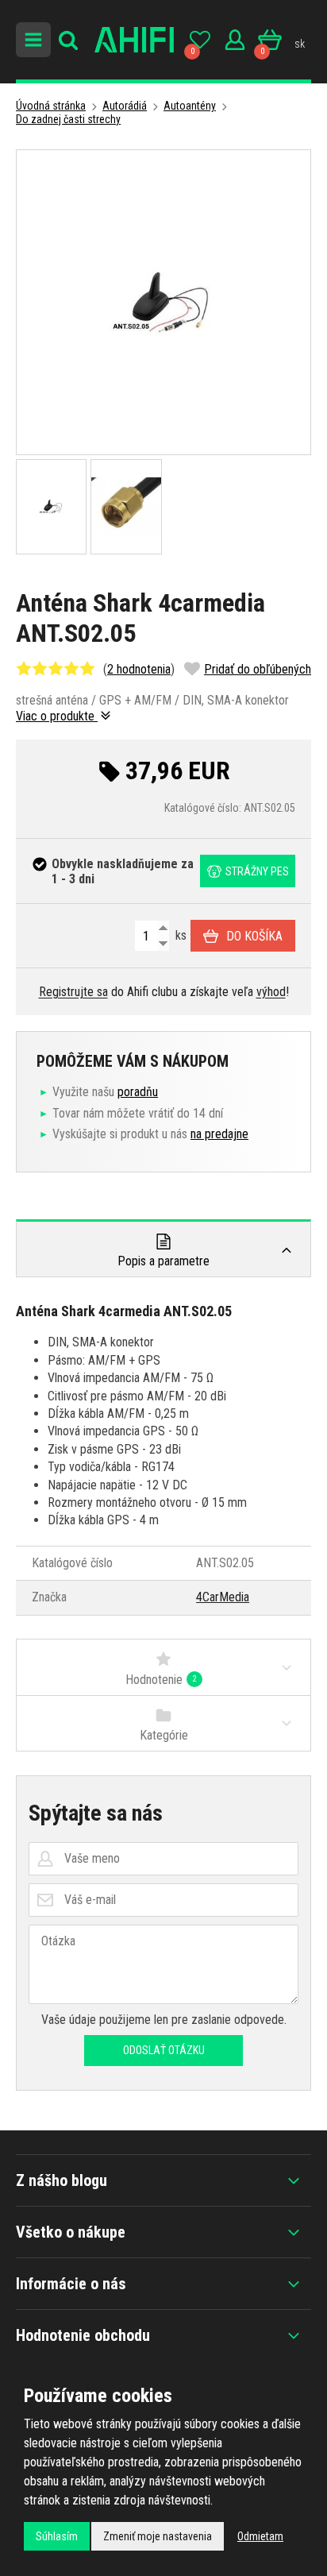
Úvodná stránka (51, 106)
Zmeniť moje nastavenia (158, 2536)
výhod (271, 992)
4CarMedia (223, 1597)
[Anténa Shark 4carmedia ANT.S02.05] (163, 302)
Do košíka (254, 936)
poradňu (138, 1092)
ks (179, 935)
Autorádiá (125, 106)
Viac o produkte (57, 716)
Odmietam (260, 2536)
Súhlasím (57, 2536)
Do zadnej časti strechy (68, 119)
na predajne (219, 1134)
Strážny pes (257, 871)
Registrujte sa (73, 992)
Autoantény (190, 106)
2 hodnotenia (139, 669)
